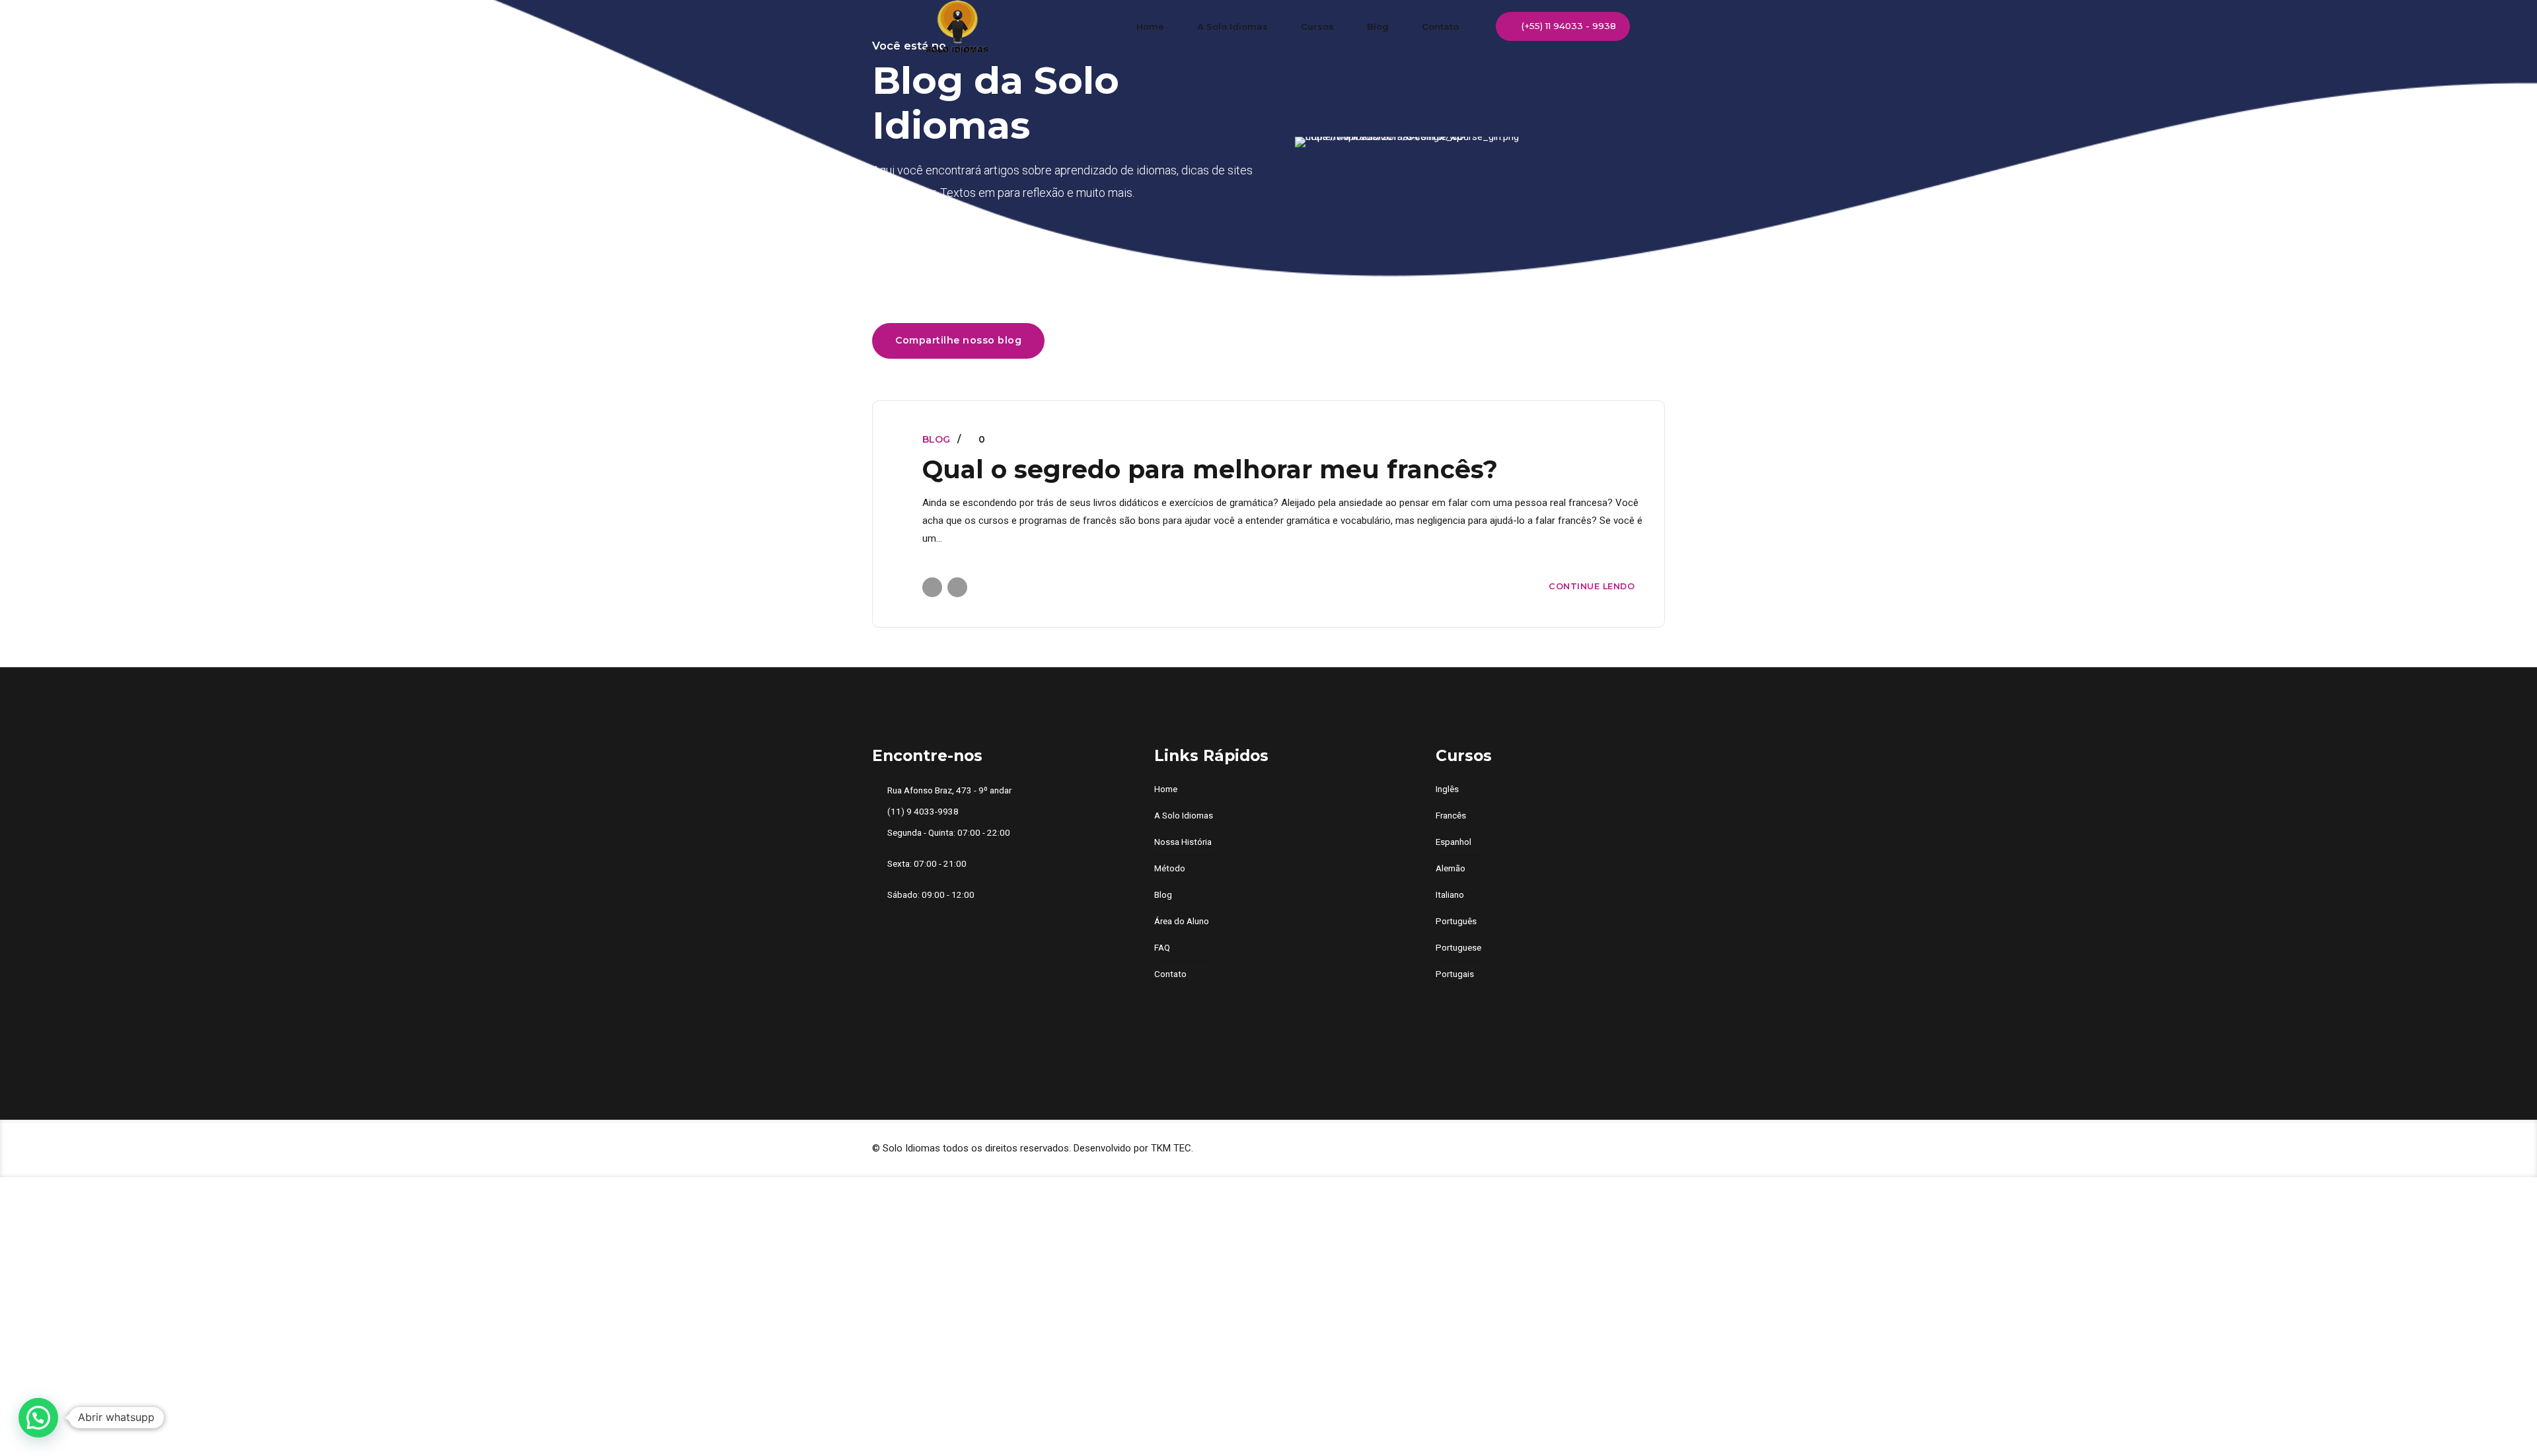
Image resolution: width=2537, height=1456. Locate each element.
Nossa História (1183, 842)
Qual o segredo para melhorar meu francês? (1210, 469)
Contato (1440, 26)
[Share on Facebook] (932, 587)
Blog (1378, 26)
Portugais (1455, 974)
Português (1456, 921)
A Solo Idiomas (1232, 26)
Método (1170, 868)
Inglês (1447, 789)
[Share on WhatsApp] (957, 587)
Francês (1451, 815)
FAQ (1162, 947)
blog (936, 439)
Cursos (1317, 26)
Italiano (1450, 894)
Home (1150, 26)
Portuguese (1458, 947)
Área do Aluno (1182, 921)
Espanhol (1453, 842)
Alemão (1451, 868)
